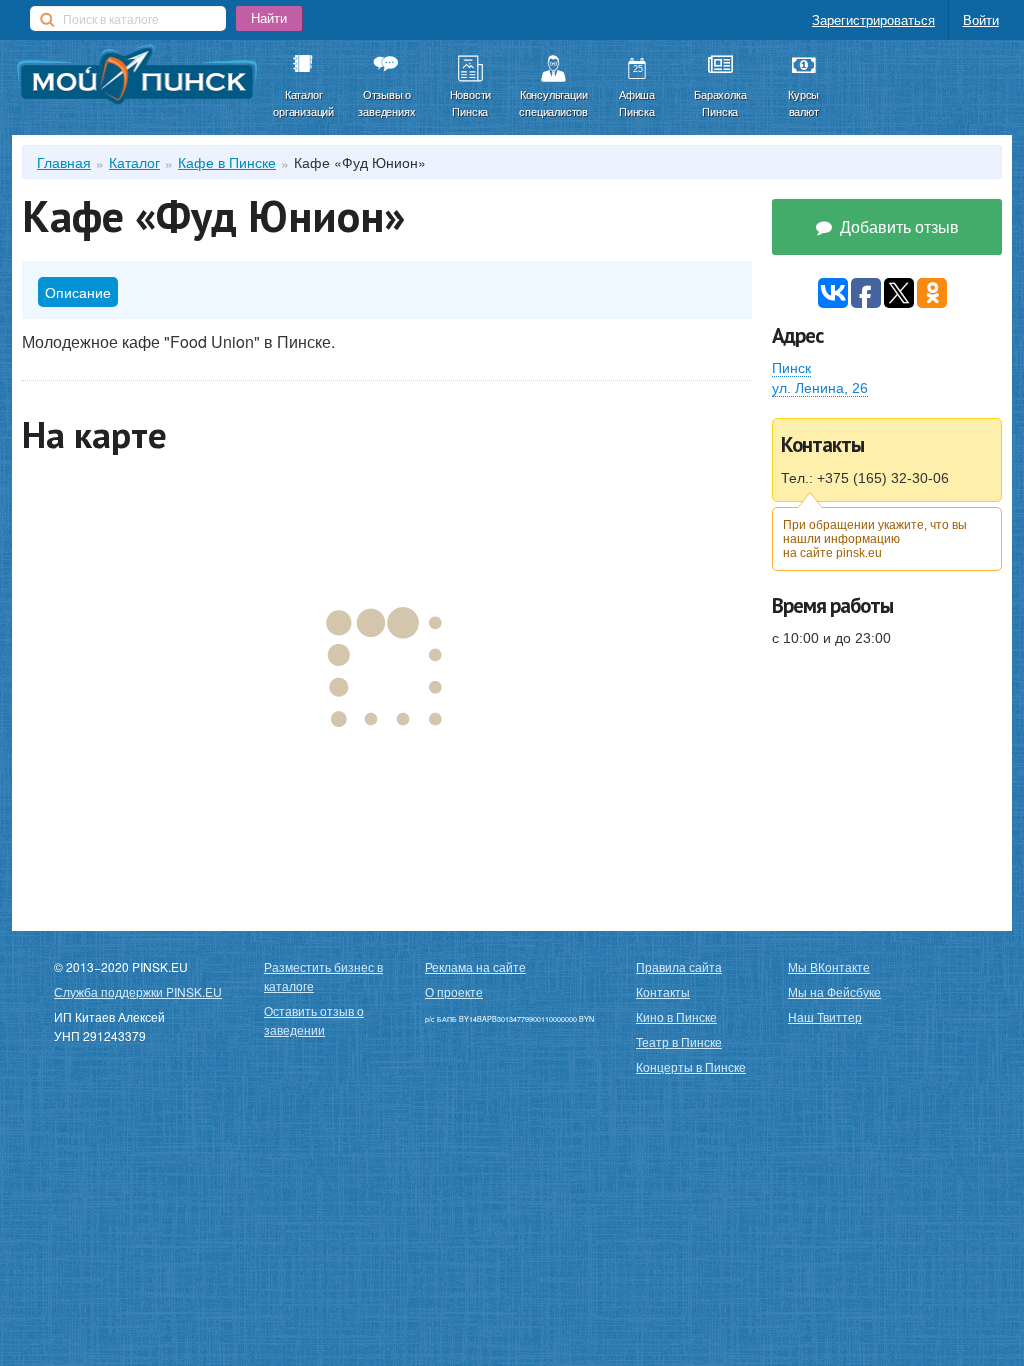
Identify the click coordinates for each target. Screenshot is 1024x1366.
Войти (981, 19)
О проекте (454, 991)
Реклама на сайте (475, 966)
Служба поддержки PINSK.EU (138, 991)
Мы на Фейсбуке (834, 991)
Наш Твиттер (825, 1016)
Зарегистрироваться (873, 19)
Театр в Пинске (679, 1041)
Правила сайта (679, 966)
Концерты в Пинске (691, 1066)
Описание (78, 292)
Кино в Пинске (676, 1016)
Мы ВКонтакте (829, 966)
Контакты (663, 991)
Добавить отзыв (897, 226)
